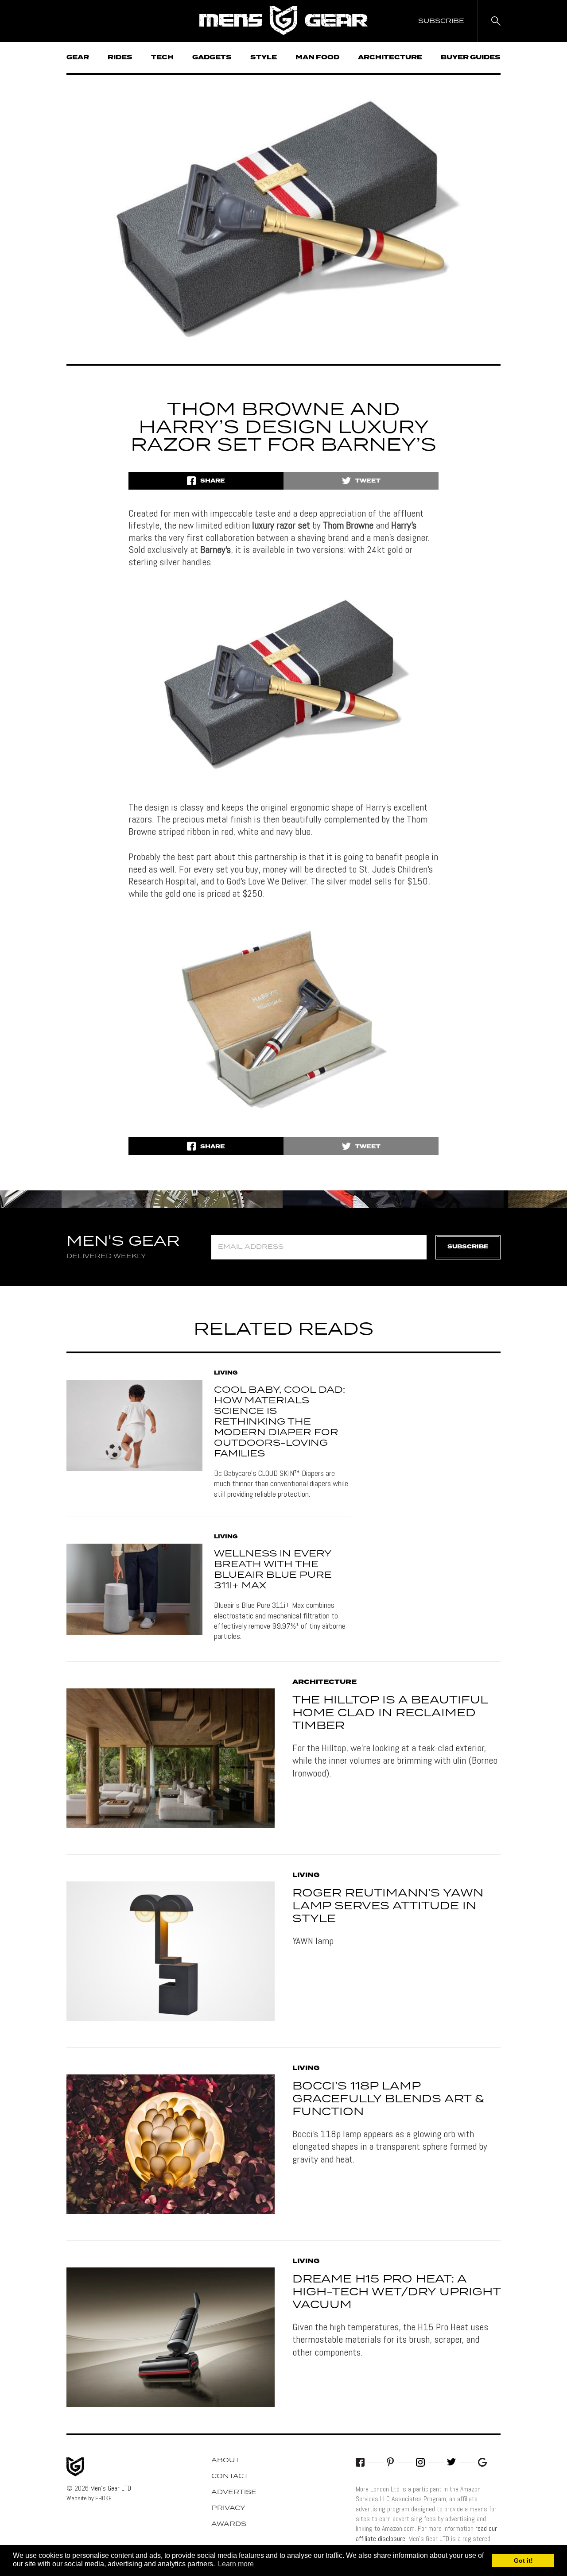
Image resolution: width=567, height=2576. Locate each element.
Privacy (228, 2508)
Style (264, 58)
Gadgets (212, 58)
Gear (78, 58)
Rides (120, 58)
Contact (230, 2476)
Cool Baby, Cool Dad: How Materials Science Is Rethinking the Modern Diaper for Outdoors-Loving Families (280, 1422)
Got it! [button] (523, 2561)
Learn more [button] (236, 2564)
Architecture (390, 58)
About (225, 2460)
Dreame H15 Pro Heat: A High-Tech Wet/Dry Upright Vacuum (396, 2292)
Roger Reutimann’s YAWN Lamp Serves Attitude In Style (388, 1906)
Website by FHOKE (89, 2498)
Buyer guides (471, 58)
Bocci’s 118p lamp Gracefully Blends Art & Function (388, 2099)
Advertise (234, 2492)
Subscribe (468, 1247)
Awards (229, 2524)
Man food (317, 58)
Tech (162, 58)
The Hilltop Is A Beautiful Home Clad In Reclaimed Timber (390, 1713)
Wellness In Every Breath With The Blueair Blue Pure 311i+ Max (273, 1570)
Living (226, 1373)
